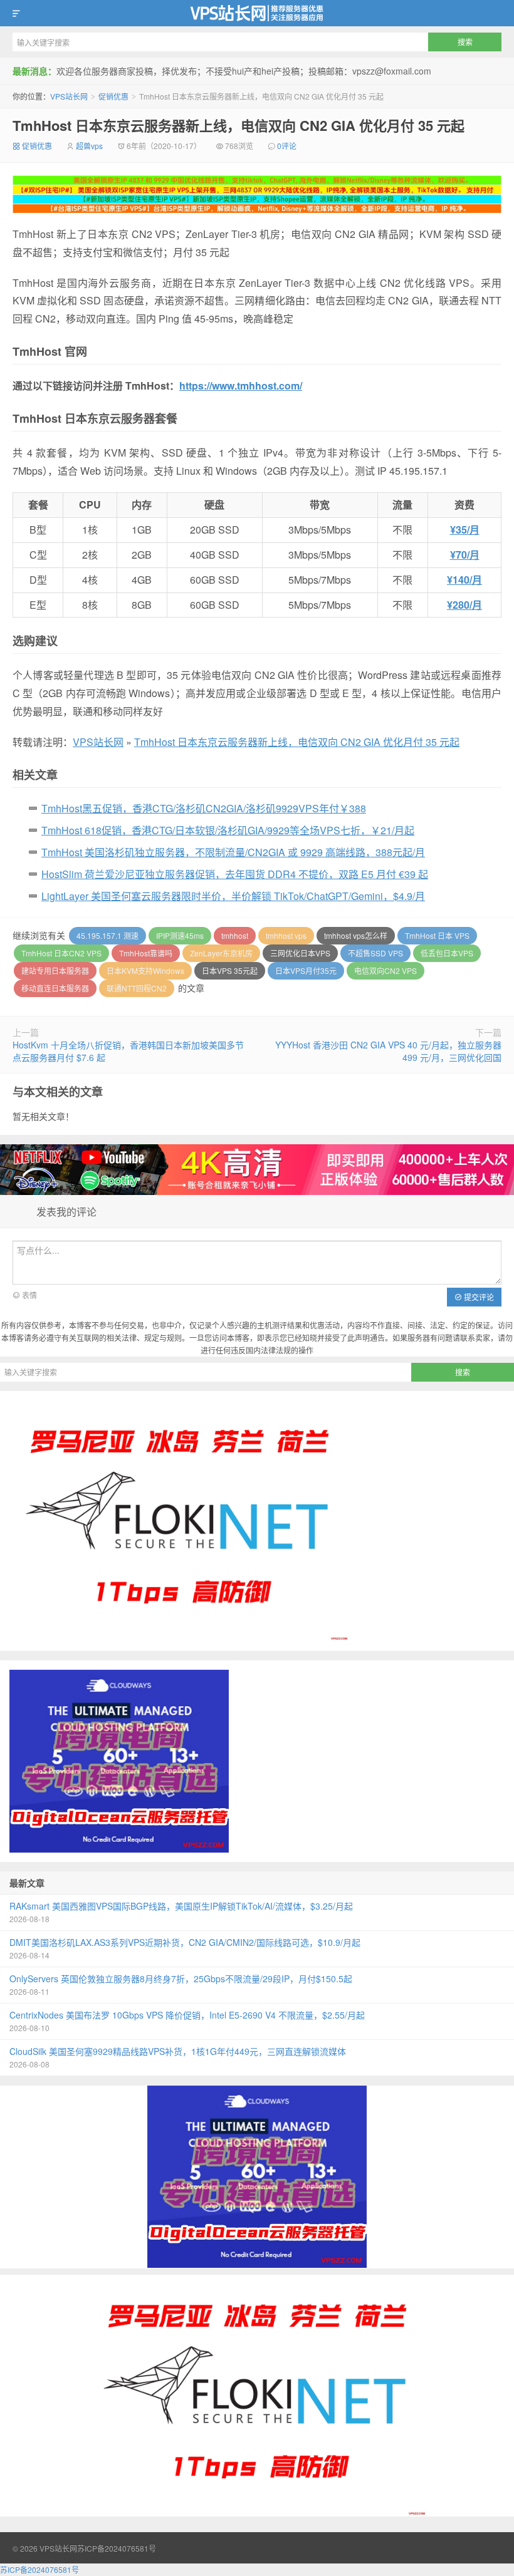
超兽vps (89, 146)
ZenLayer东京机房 (221, 953)
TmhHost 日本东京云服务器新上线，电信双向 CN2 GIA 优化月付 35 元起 (239, 125)
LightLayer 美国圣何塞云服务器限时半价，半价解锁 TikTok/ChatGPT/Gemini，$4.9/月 (233, 896)
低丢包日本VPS (447, 953)
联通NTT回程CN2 (137, 988)
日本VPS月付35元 (306, 970)
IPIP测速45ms (180, 935)
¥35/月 (465, 530)
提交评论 (478, 1297)
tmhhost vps (286, 935)
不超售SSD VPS (375, 953)
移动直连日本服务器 (55, 988)
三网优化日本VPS (300, 953)
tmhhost (235, 935)
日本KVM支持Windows (145, 970)
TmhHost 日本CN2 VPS (61, 953)
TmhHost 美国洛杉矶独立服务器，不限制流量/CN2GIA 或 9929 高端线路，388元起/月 (233, 852)
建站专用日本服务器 (55, 970)
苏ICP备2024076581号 (117, 2548)
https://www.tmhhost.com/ (241, 385)
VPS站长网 (257, 13)
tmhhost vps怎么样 (356, 935)
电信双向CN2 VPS (385, 970)
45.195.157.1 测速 (108, 935)
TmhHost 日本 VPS (437, 935)
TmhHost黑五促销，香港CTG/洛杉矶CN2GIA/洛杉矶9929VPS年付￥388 (204, 808)
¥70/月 (465, 555)
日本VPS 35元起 (230, 970)
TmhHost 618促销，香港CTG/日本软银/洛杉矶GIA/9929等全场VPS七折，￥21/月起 (228, 830)
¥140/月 (464, 580)
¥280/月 (464, 605)
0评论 (287, 146)
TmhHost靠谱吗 (146, 953)
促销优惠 (113, 96)
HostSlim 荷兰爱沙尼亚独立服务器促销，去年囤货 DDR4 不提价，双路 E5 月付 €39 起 (235, 874)
